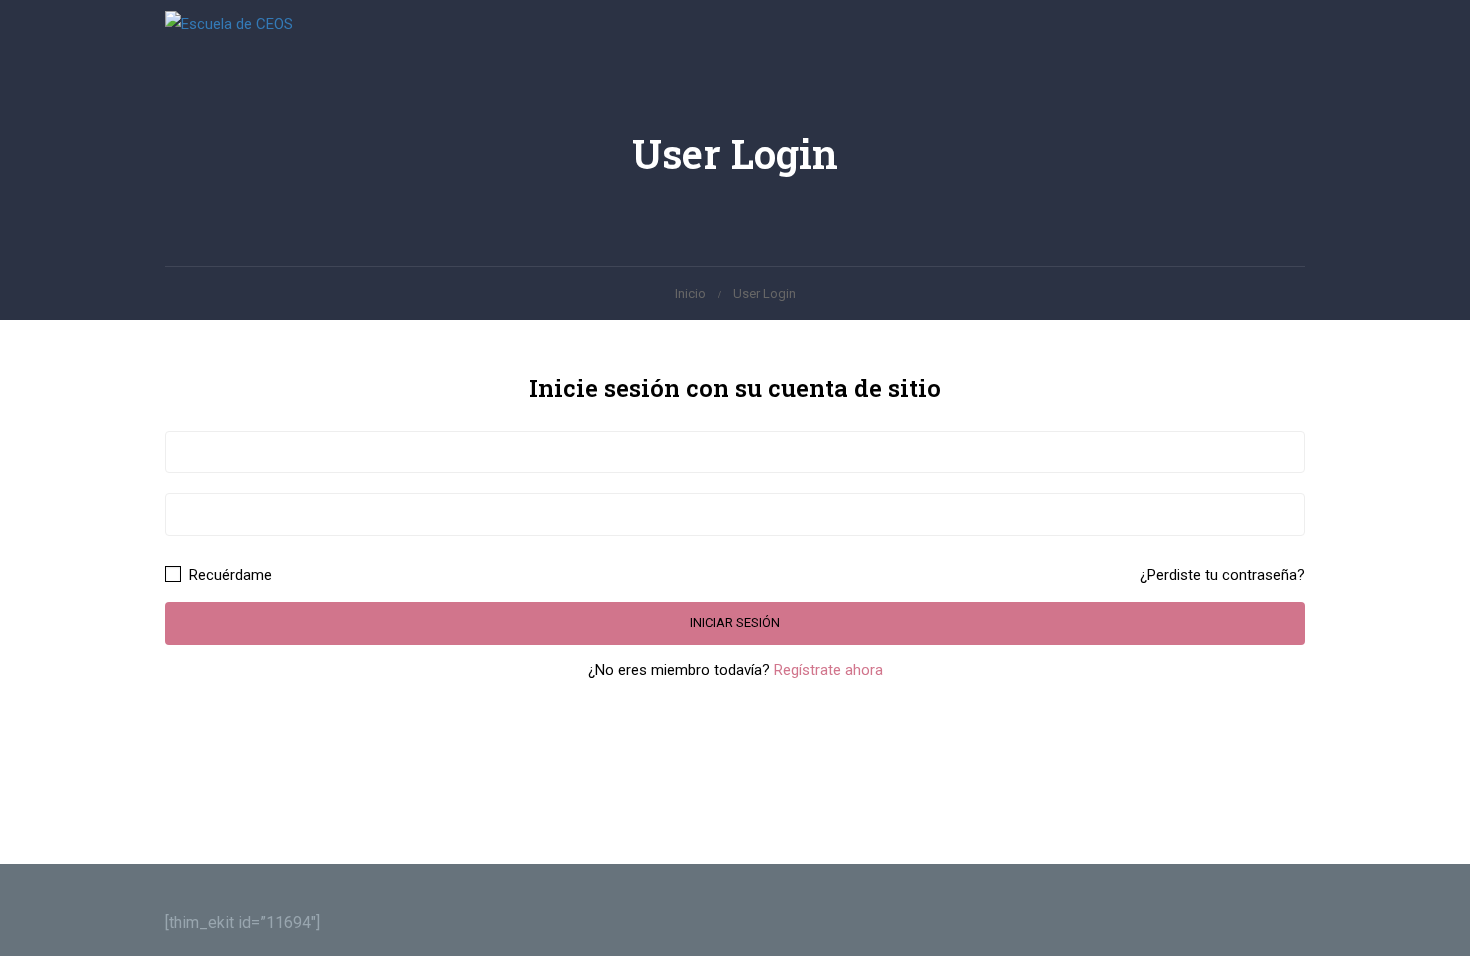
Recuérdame (228, 575)
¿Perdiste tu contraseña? (1222, 575)
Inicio (690, 293)
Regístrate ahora (828, 670)
